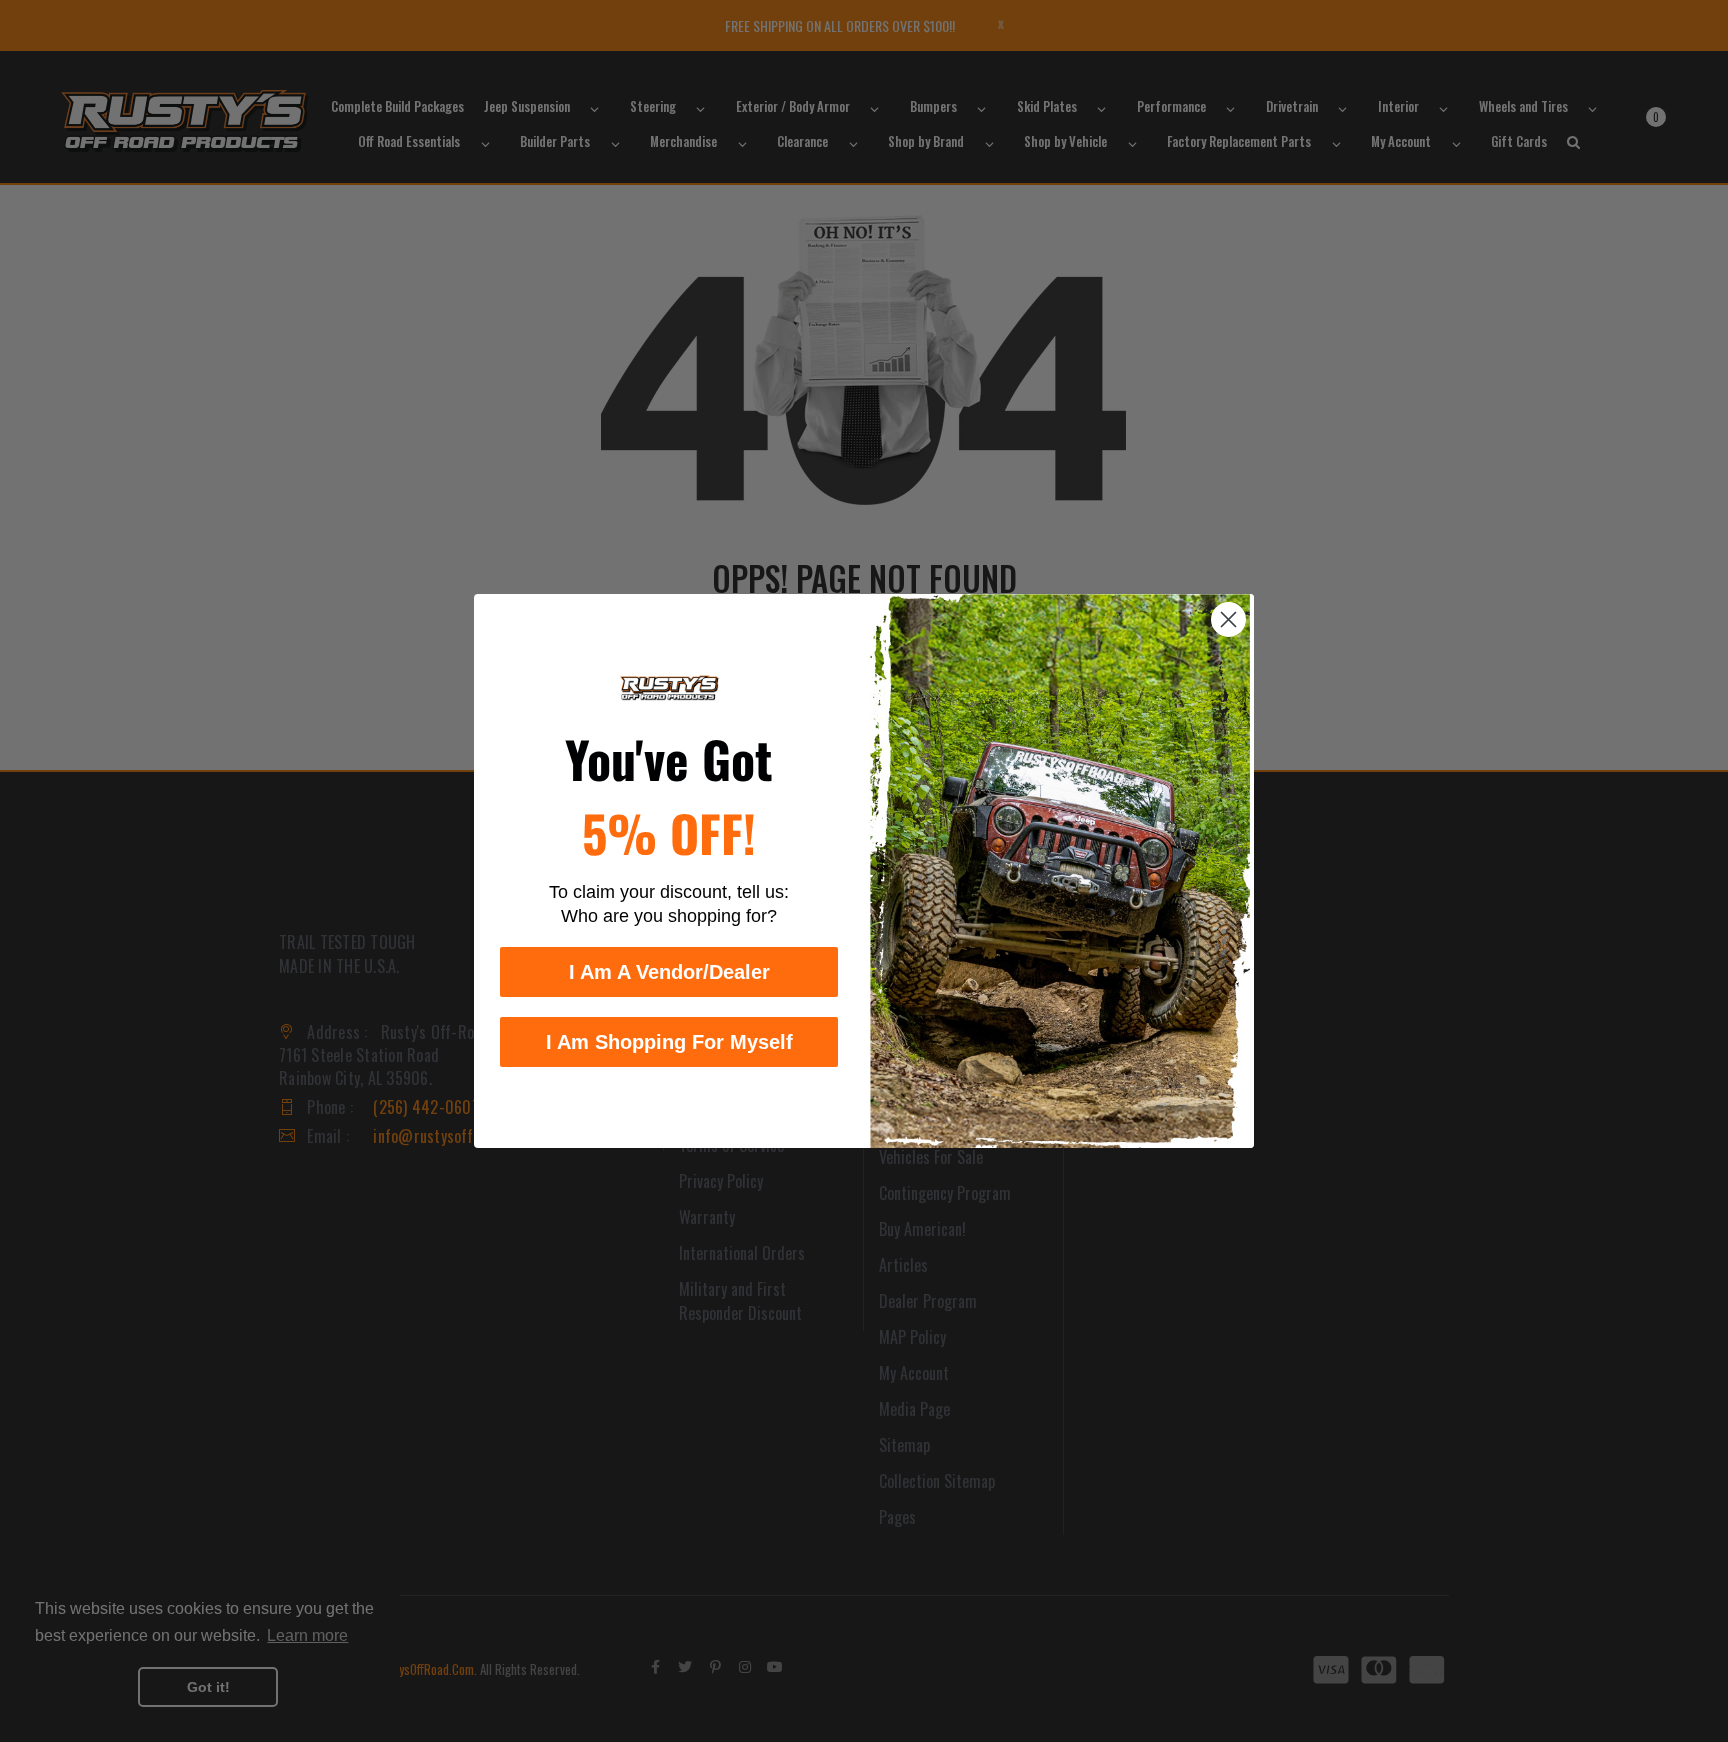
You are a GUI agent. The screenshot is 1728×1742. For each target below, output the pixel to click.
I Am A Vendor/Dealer (669, 972)
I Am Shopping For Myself (669, 1042)
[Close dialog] (1228, 619)
